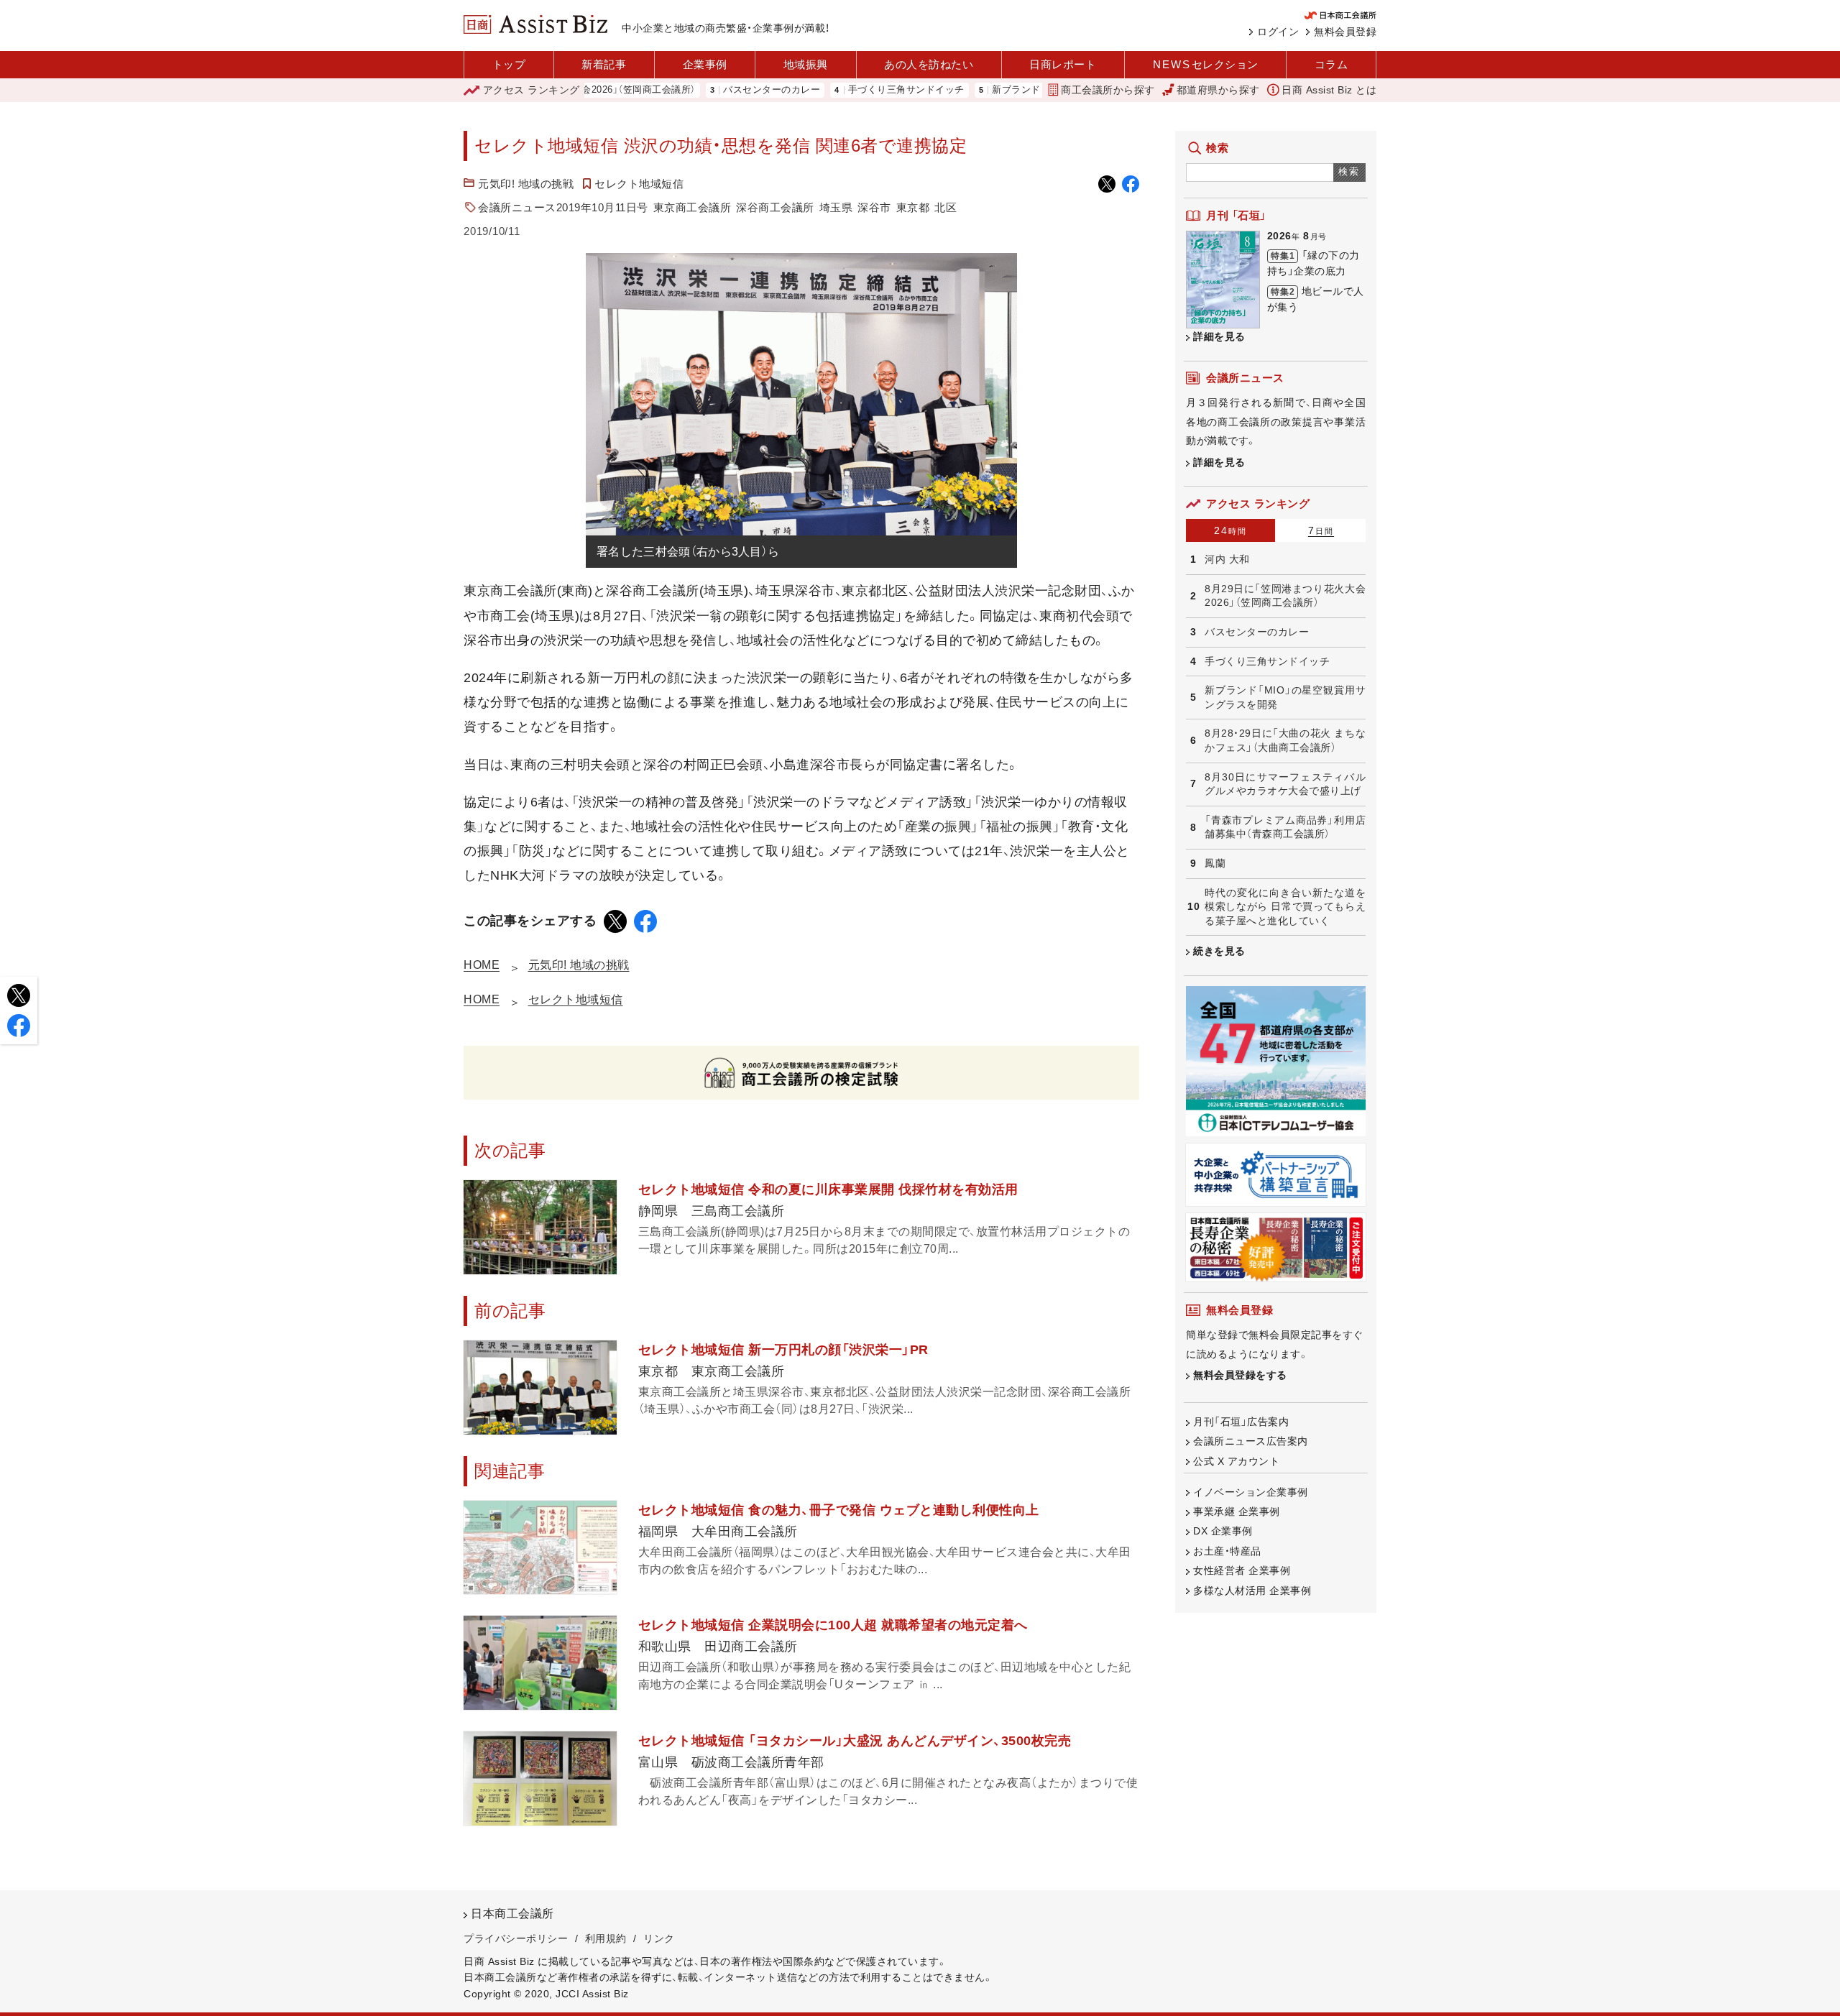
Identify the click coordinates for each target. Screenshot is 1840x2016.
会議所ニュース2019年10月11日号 (563, 207)
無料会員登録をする (1240, 1375)
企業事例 (705, 64)
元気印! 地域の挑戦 (526, 184)
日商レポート (1063, 64)
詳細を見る (1219, 336)
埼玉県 (836, 207)
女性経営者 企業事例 (1242, 1570)
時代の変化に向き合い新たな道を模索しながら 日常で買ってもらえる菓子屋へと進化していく (1285, 907)
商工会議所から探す (1108, 90)
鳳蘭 (1215, 863)
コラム (1331, 64)
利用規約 (606, 1938)
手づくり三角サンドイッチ (844, 90)
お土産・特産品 (1227, 1551)
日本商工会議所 (512, 1914)
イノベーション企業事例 (1251, 1492)
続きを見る (1219, 951)
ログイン (1278, 32)
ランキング (532, 90)
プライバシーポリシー (516, 1938)
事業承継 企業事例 (1237, 1511)
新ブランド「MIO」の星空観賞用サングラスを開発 (1036, 90)
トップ (509, 64)
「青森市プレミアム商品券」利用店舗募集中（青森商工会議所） (1285, 827)
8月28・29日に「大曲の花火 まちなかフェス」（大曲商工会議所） (1285, 740)
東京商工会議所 (693, 207)
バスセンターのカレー (709, 90)
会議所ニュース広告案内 (1251, 1441)
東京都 (913, 207)
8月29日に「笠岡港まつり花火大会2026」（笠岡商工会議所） (1285, 596)
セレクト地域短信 (639, 184)
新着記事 (604, 64)
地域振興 (806, 64)
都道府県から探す (1218, 90)
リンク (659, 1938)
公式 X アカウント (1236, 1461)
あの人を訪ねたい (929, 64)
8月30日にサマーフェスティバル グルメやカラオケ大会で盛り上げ (1285, 784)
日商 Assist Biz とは (1329, 90)
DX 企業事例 (1223, 1531)
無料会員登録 (1345, 32)
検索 (1349, 171)
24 (1230, 530)
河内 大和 (1227, 559)
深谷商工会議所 (775, 207)
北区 (946, 207)
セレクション (1206, 64)
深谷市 (874, 207)
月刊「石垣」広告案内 (1241, 1422)
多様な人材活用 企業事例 (1252, 1591)
